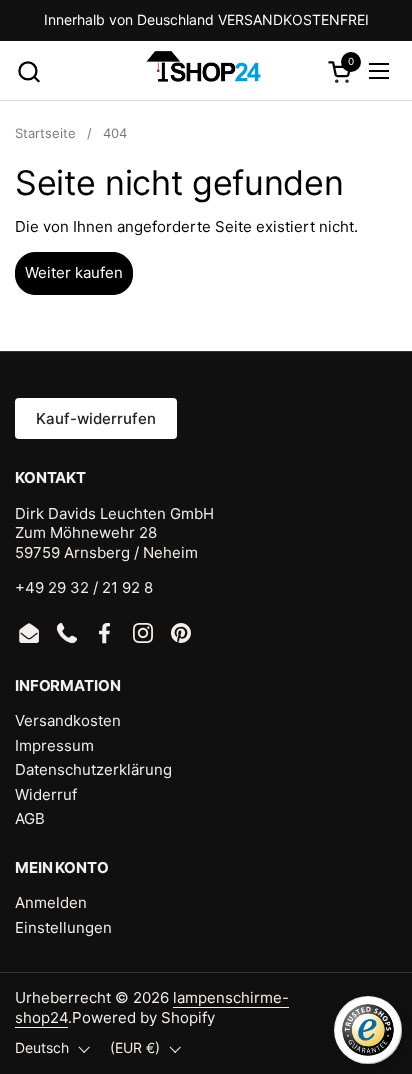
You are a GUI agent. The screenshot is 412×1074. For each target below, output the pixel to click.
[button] (28, 71)
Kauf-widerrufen (96, 418)
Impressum (54, 745)
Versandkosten (68, 720)
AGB (30, 818)
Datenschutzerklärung (93, 769)
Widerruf (46, 794)
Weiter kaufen (74, 272)
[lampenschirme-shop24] (203, 71)
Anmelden (51, 902)
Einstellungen (63, 927)
